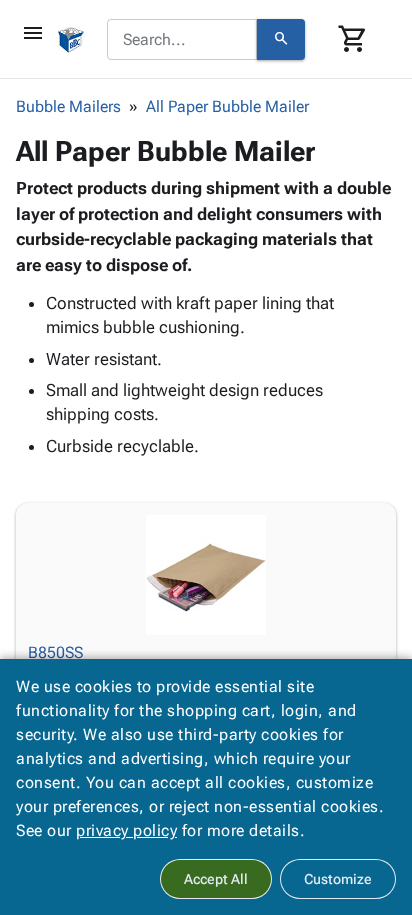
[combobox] (182, 40)
